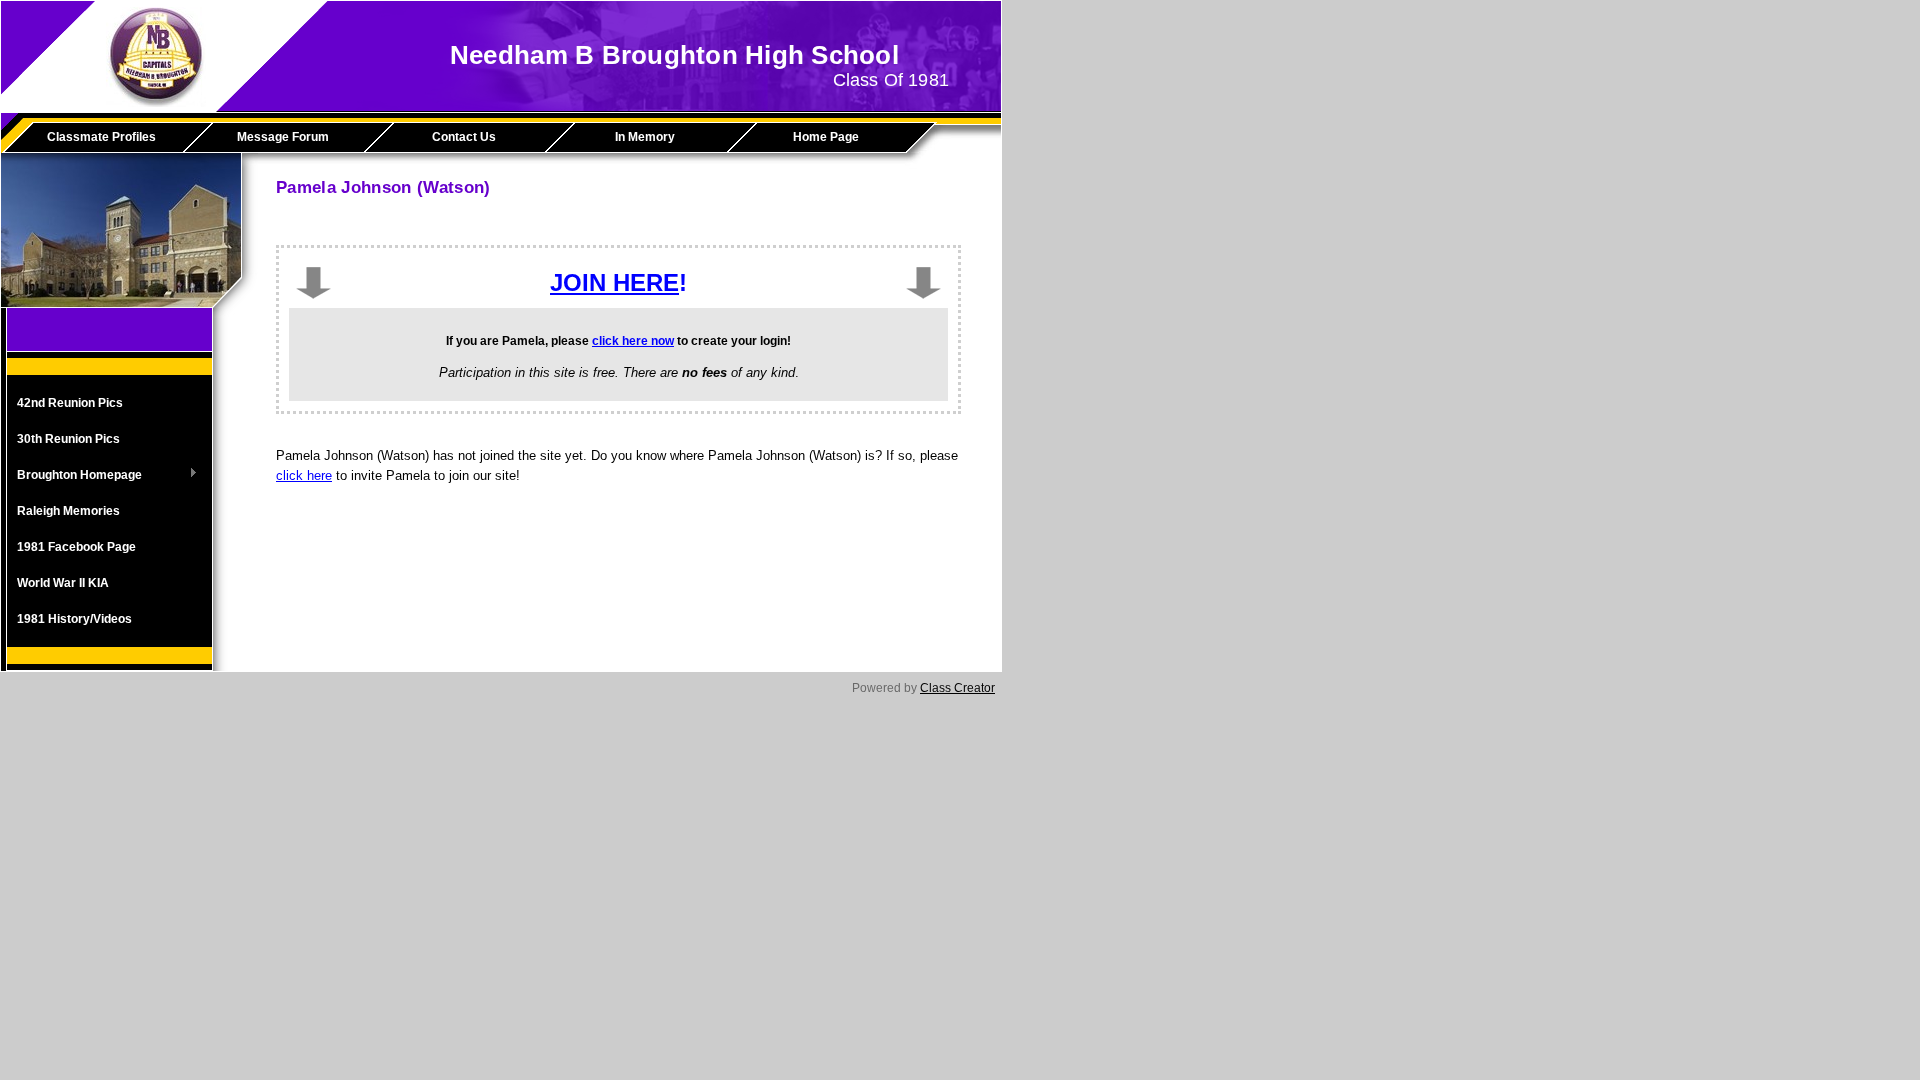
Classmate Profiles (101, 137)
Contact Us (464, 137)
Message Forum (283, 137)
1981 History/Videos (74, 619)
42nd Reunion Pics (70, 403)
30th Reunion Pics (68, 439)
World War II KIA (63, 583)
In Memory (645, 137)
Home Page (826, 137)
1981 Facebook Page (76, 547)
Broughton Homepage (74, 476)
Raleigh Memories (68, 511)
